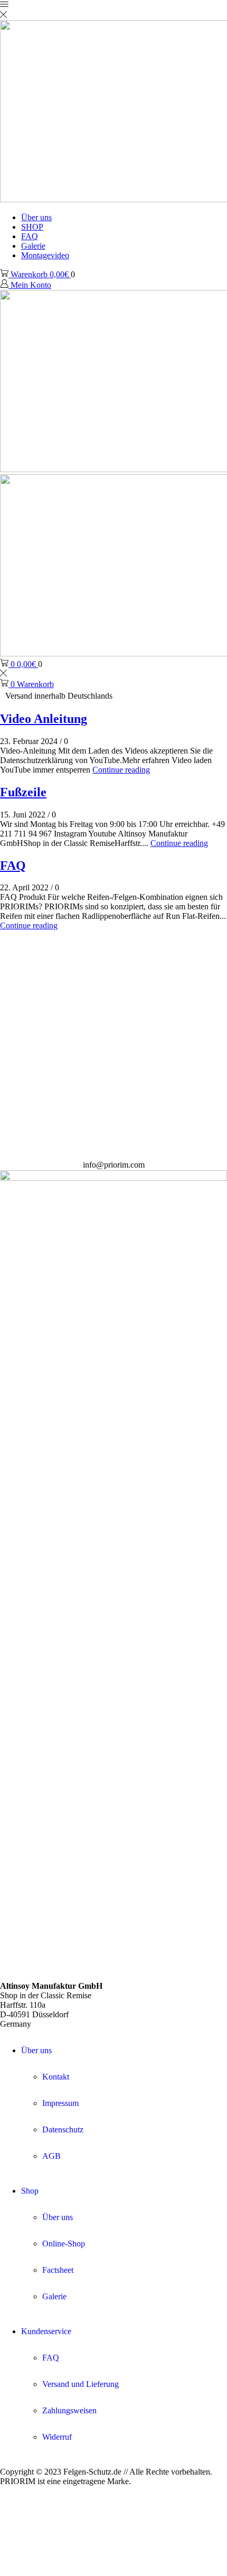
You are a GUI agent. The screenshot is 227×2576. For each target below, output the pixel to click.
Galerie (33, 246)
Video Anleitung (44, 719)
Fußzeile (23, 792)
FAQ (30, 236)
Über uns (36, 217)
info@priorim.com (114, 1165)
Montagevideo (45, 255)
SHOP (32, 227)
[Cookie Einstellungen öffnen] (79, 2571)
